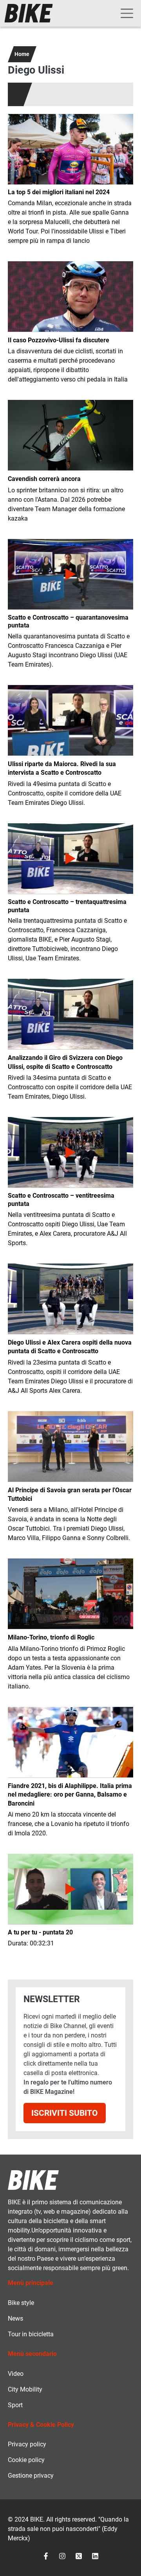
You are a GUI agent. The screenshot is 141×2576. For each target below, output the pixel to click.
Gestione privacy (31, 2476)
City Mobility (25, 2389)
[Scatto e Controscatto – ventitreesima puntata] (70, 1152)
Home (22, 54)
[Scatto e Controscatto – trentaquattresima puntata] (70, 859)
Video (16, 2374)
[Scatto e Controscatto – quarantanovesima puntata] (70, 574)
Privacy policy (27, 2444)
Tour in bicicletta (31, 2334)
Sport (15, 2405)
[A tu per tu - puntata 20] (70, 1889)
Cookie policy (26, 2460)
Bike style (21, 2303)
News (15, 2318)
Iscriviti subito (65, 2113)
